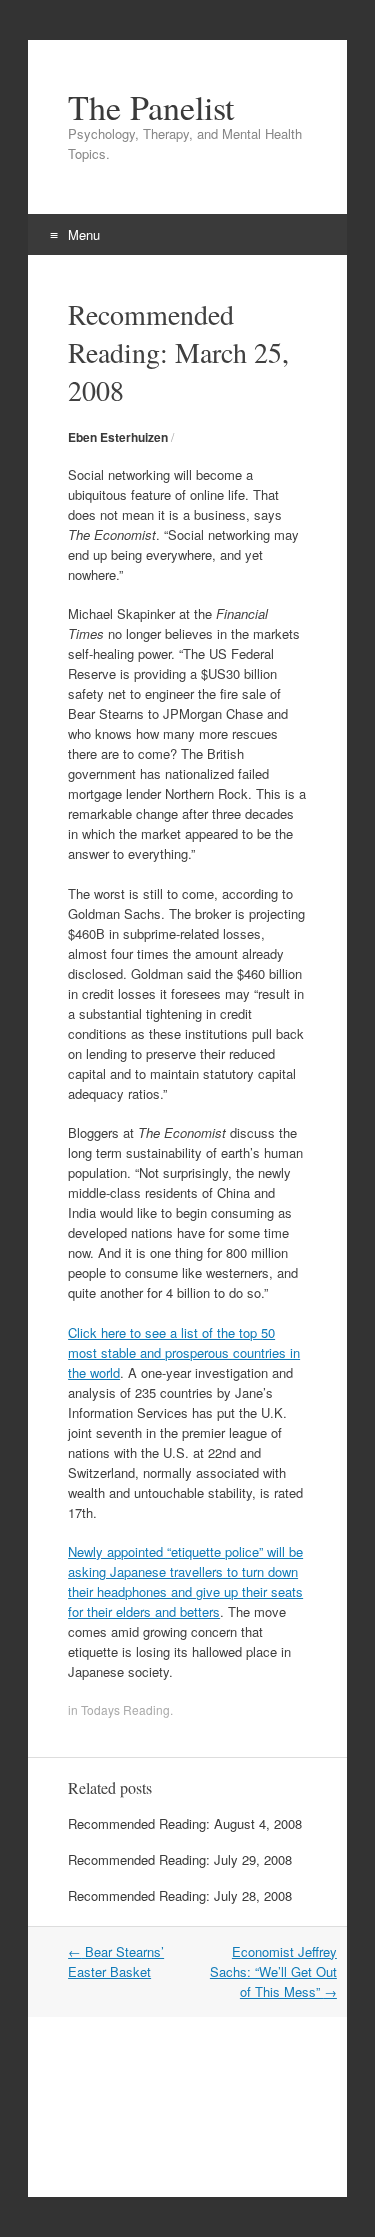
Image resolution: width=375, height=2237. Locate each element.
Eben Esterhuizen (118, 437)
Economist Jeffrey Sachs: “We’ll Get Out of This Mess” (273, 1971)
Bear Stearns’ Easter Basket (116, 1961)
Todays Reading (125, 1709)
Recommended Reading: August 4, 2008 (185, 1823)
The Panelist (151, 107)
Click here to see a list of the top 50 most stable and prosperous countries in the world (184, 1352)
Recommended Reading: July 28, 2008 (180, 1895)
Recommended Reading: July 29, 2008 (180, 1859)
